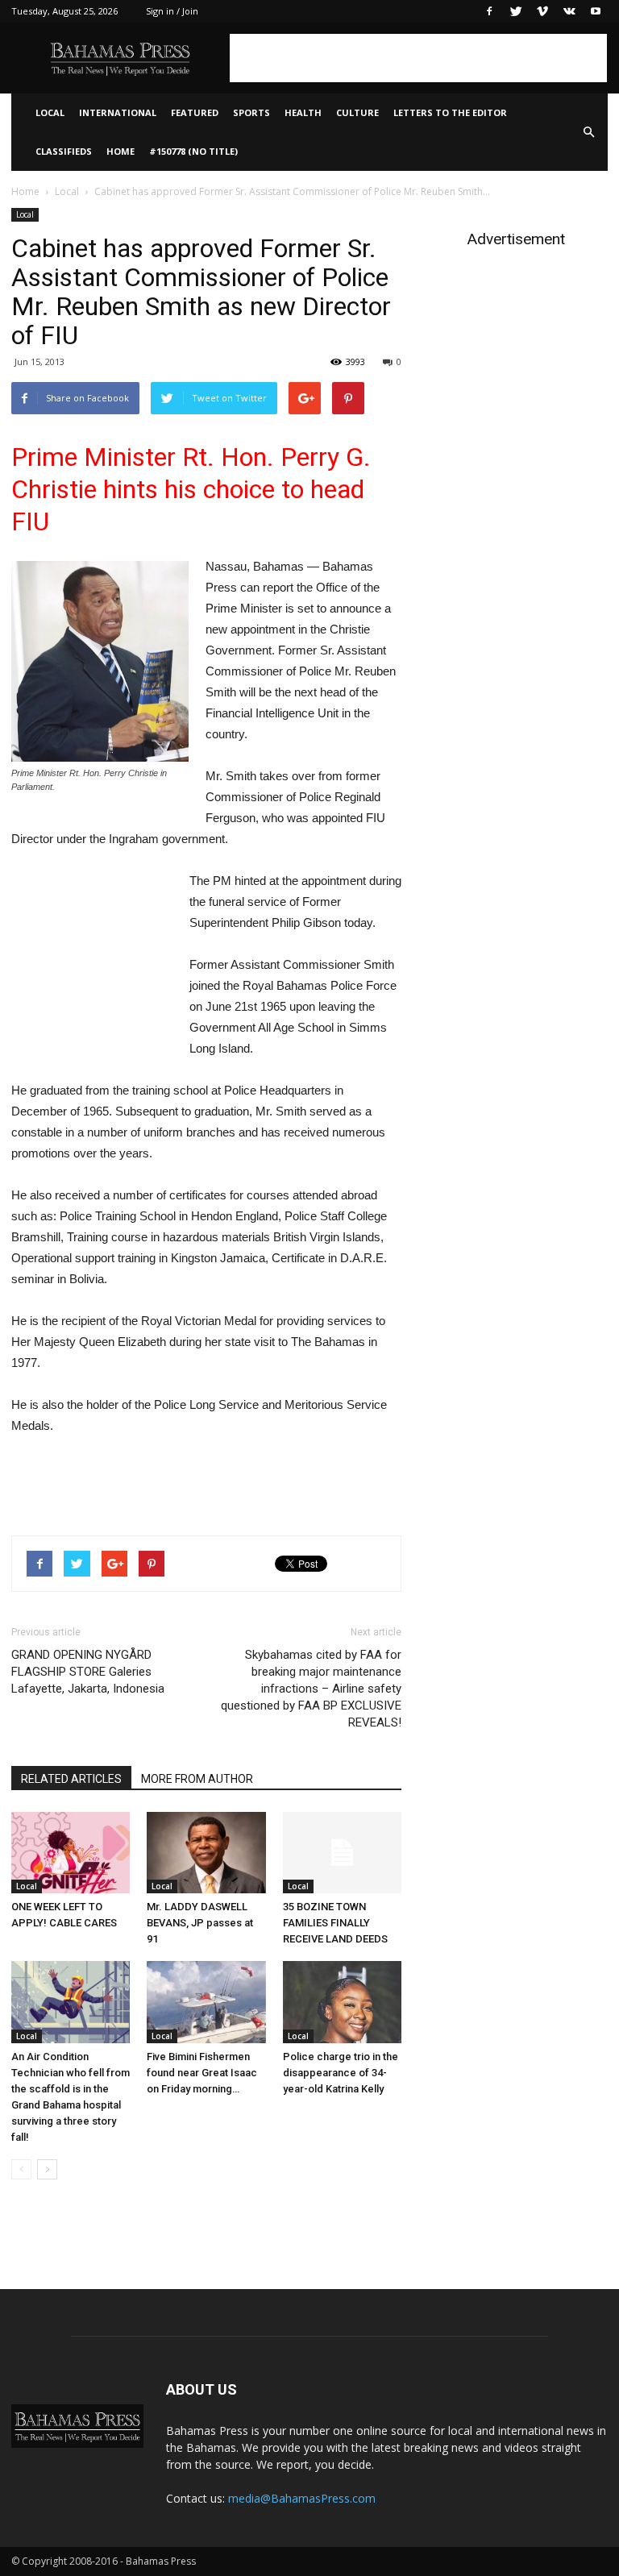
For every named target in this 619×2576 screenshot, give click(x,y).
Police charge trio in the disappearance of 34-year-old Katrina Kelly (341, 2073)
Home (120, 151)
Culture (357, 112)
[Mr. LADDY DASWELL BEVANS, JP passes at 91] (206, 1853)
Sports (251, 112)
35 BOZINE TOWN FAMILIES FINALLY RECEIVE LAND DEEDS (335, 1923)
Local (50, 112)
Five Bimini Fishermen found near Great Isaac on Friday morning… (202, 2073)
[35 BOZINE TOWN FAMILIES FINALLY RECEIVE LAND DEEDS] (342, 1853)
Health (303, 112)
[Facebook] (489, 11)
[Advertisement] (418, 58)
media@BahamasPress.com (302, 2498)
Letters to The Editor (450, 112)
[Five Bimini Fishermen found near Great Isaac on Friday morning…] (206, 2002)
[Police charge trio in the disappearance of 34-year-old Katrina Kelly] (342, 2002)
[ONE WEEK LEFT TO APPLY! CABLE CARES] (71, 1853)
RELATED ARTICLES (71, 1779)
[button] (588, 132)
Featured (195, 112)
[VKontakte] (569, 11)
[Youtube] (596, 11)
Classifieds (64, 151)
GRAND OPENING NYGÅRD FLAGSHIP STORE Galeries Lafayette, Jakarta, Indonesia (88, 1672)
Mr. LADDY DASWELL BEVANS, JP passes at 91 (200, 1923)
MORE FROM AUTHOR (197, 1779)
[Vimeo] (542, 11)
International (118, 112)
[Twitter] (516, 11)
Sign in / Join (172, 11)
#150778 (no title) (193, 151)
